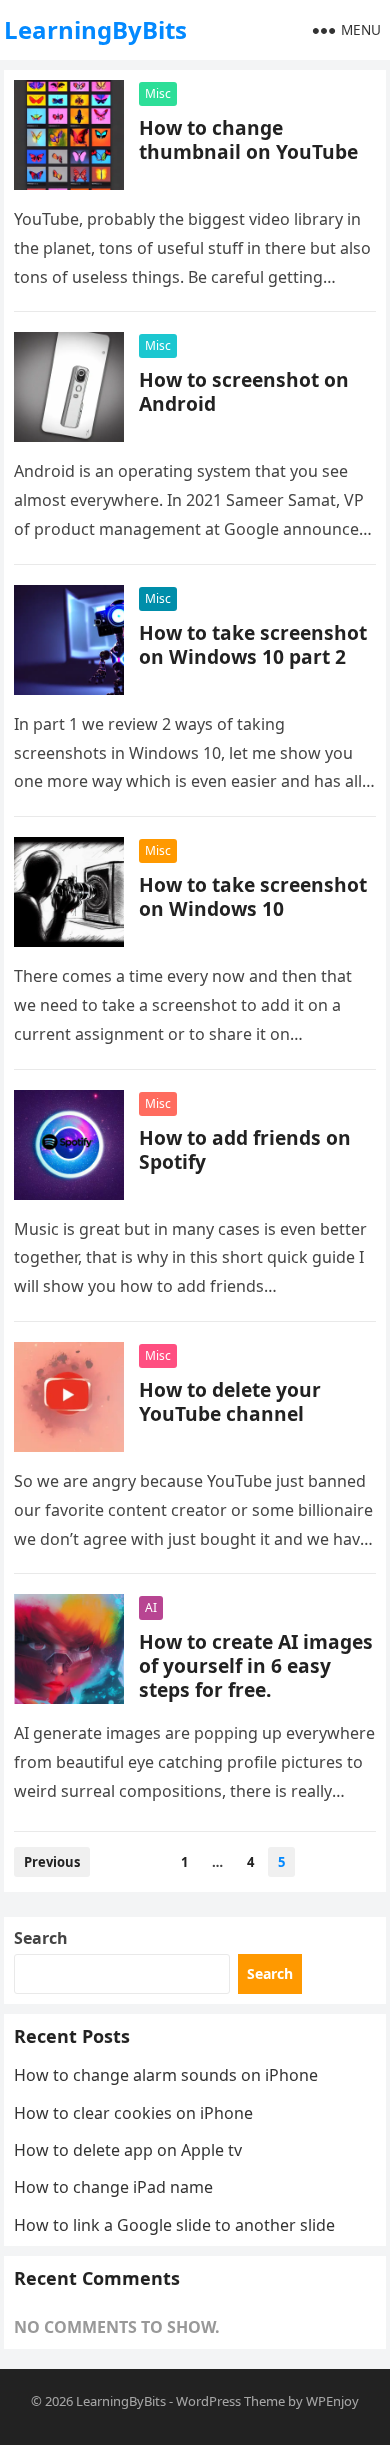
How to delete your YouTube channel (230, 1401)
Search (41, 1938)
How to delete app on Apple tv (128, 2150)
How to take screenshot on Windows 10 (253, 896)
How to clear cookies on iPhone (133, 2113)
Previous (52, 1862)
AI (151, 1607)
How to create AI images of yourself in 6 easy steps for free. (256, 1665)
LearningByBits (95, 29)
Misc (158, 93)
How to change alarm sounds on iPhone (166, 2075)
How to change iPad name (113, 2187)
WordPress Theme (230, 2401)
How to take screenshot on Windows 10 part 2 (253, 644)
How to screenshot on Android (244, 391)
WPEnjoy (332, 2401)
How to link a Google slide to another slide (174, 2225)
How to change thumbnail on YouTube (248, 139)
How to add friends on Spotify (245, 1149)
